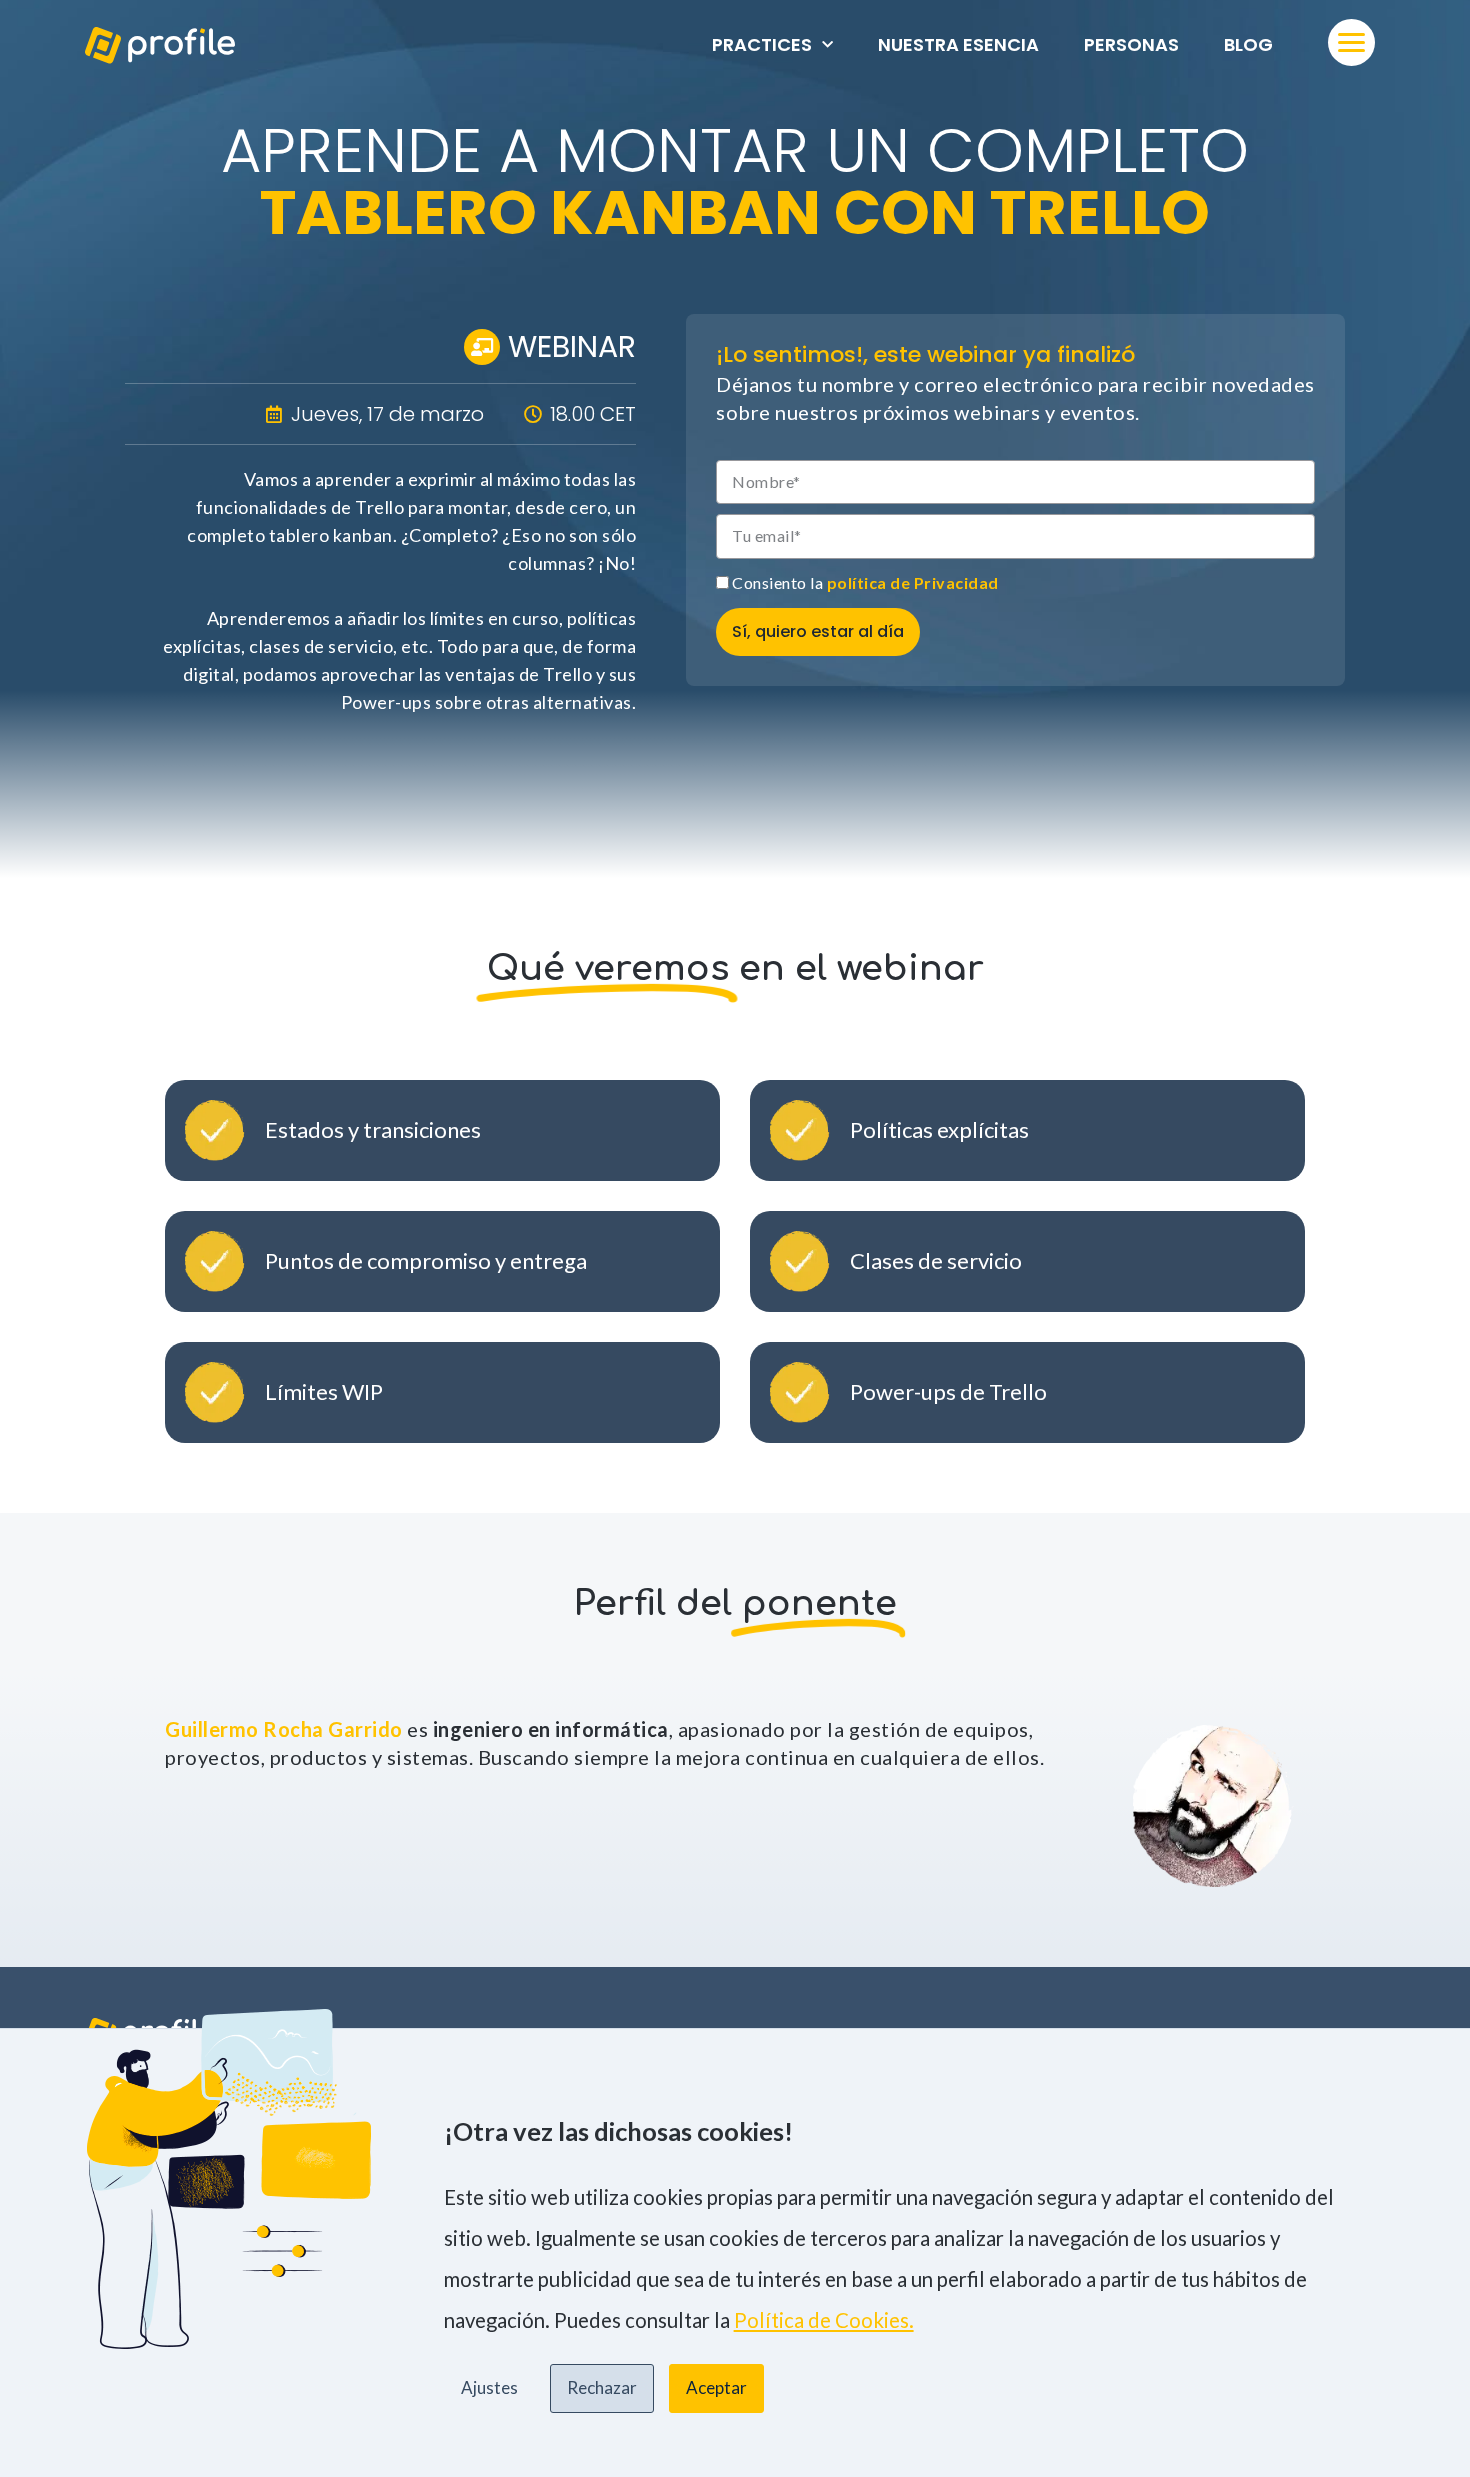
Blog (1248, 44)
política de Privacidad (913, 582)
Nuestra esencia (958, 44)
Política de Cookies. (824, 2320)
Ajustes (489, 2387)
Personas (1131, 44)
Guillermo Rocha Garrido (284, 1729)
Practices (762, 44)
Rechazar (602, 2387)
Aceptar (716, 2387)
